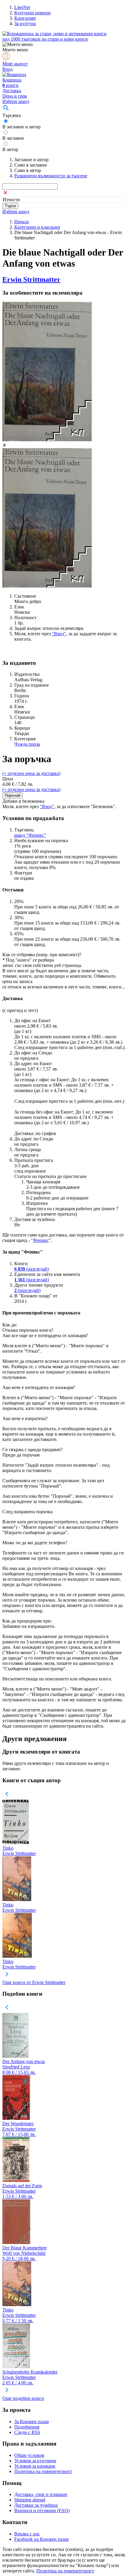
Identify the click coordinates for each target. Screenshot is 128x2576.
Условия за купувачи (35, 2461)
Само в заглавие (31, 165)
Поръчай (13, 795)
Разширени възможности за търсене (51, 176)
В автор (10, 149)
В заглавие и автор (21, 127)
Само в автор (28, 170)
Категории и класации (37, 227)
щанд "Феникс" (30, 835)
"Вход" (59, 634)
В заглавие (13, 138)
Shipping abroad (30, 2500)
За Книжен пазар (32, 2422)
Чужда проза (27, 744)
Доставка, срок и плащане (41, 2494)
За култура (25, 23)
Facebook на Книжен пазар (42, 2539)
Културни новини (32, 13)
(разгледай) (32, 1269)
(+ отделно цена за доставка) (31, 773)
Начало (22, 222)
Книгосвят (25, 18)
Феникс (41, 1240)
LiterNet (22, 7)
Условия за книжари (35, 2466)
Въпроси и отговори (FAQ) (42, 2510)
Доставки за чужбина (36, 2505)
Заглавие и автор (31, 160)
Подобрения (27, 2427)
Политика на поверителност (43, 2471)
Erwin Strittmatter (31, 279)
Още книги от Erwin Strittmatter (34, 1982)
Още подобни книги (23, 2398)
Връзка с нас (27, 2534)
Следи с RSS (27, 2432)
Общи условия (29, 2455)
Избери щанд (16, 101)
